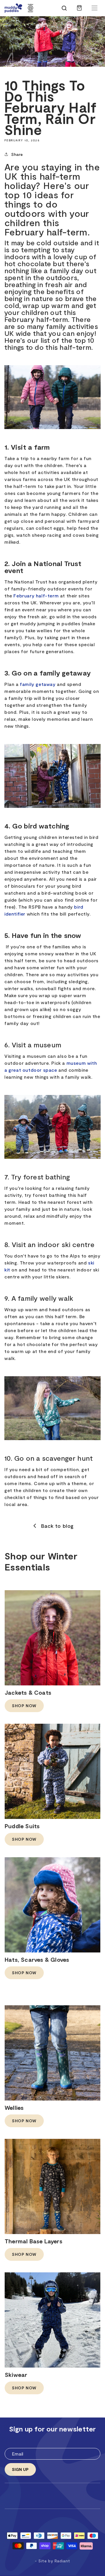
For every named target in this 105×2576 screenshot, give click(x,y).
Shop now (24, 1706)
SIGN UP (20, 2469)
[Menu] (94, 8)
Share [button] (17, 154)
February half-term (36, 596)
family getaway (38, 684)
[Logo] (13, 8)
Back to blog (57, 1526)
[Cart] (79, 11)
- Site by (52, 2561)
